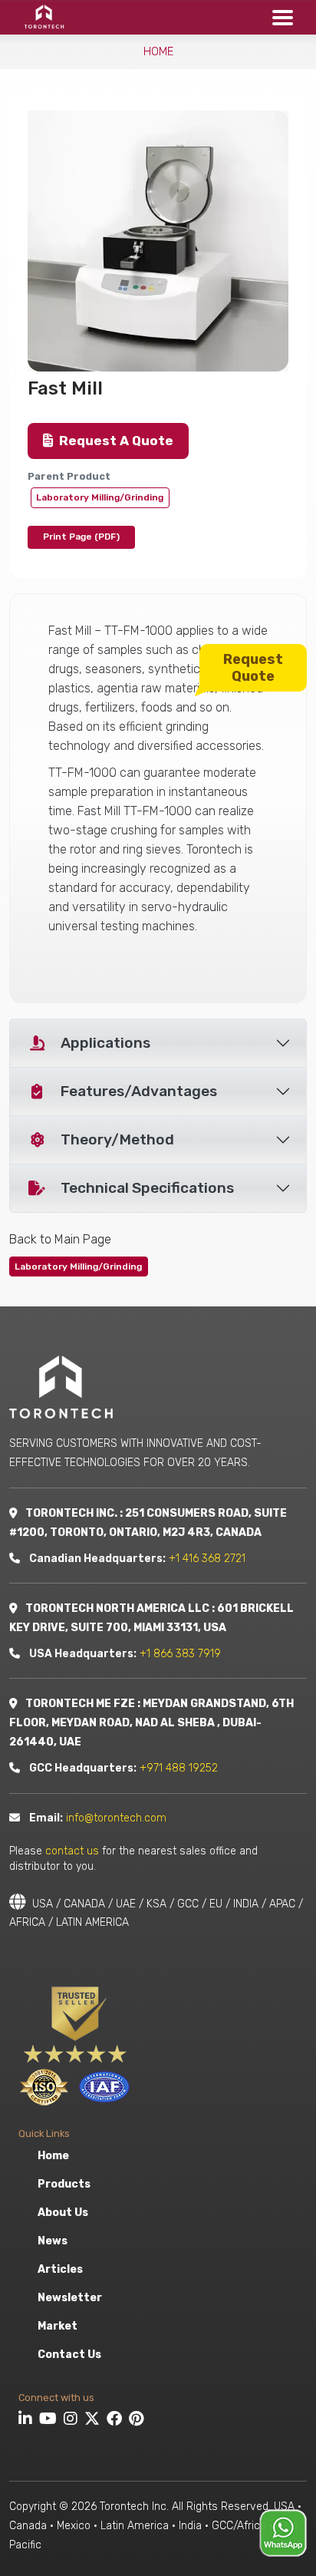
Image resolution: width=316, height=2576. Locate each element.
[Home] (39, 17)
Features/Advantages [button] (139, 1091)
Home (158, 51)
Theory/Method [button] (117, 1139)
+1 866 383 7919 (180, 1654)
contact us (72, 1851)
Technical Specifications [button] (147, 1188)
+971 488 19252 (179, 1768)
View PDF (81, 537)
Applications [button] (105, 1043)
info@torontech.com (116, 1818)
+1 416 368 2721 (207, 1559)
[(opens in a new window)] (27, 2421)
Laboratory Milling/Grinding (100, 497)
